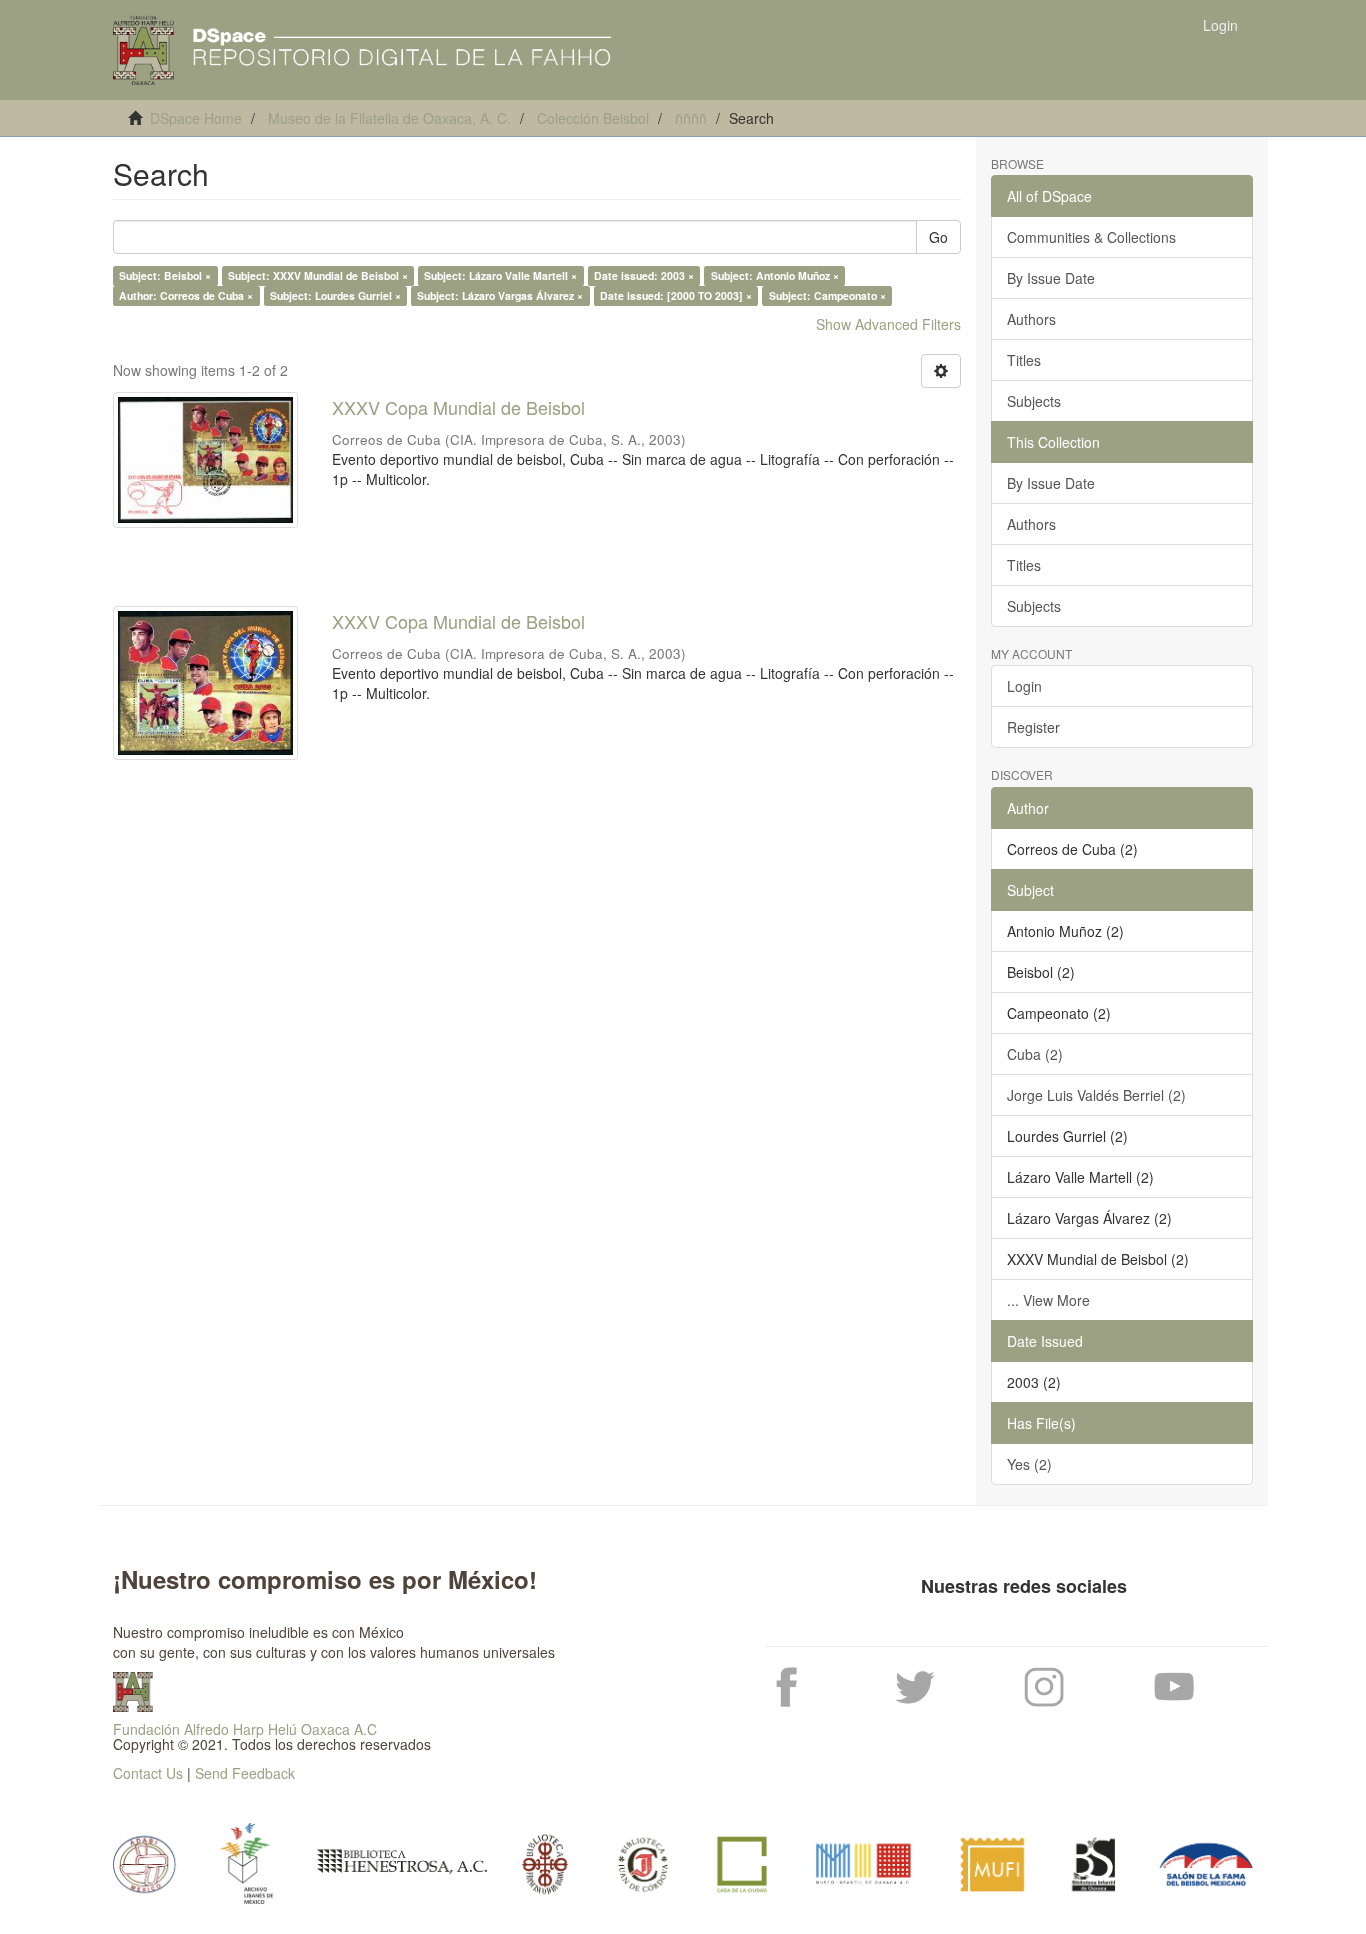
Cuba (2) (1035, 1054)
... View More (1048, 1300)
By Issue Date (1051, 278)
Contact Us (148, 1773)
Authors (1031, 319)
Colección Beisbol (593, 118)
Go (938, 237)
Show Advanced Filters (888, 324)
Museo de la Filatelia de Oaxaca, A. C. (389, 118)
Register (1033, 727)
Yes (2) (1029, 1464)
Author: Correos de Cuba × (186, 295)
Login (1024, 686)
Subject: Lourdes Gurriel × (335, 295)
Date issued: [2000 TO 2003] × (676, 295)
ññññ (691, 118)
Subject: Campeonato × (827, 295)
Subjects (1034, 401)
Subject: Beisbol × (165, 275)
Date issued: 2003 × (644, 275)
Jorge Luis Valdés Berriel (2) (1096, 1095)
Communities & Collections (1091, 237)
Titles (1024, 360)
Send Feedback (245, 1773)
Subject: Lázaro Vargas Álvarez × (500, 295)
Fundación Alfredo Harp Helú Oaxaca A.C (245, 1729)
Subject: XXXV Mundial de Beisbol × (318, 275)
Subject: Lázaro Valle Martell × (500, 275)
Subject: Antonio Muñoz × (775, 275)
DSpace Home (196, 118)
